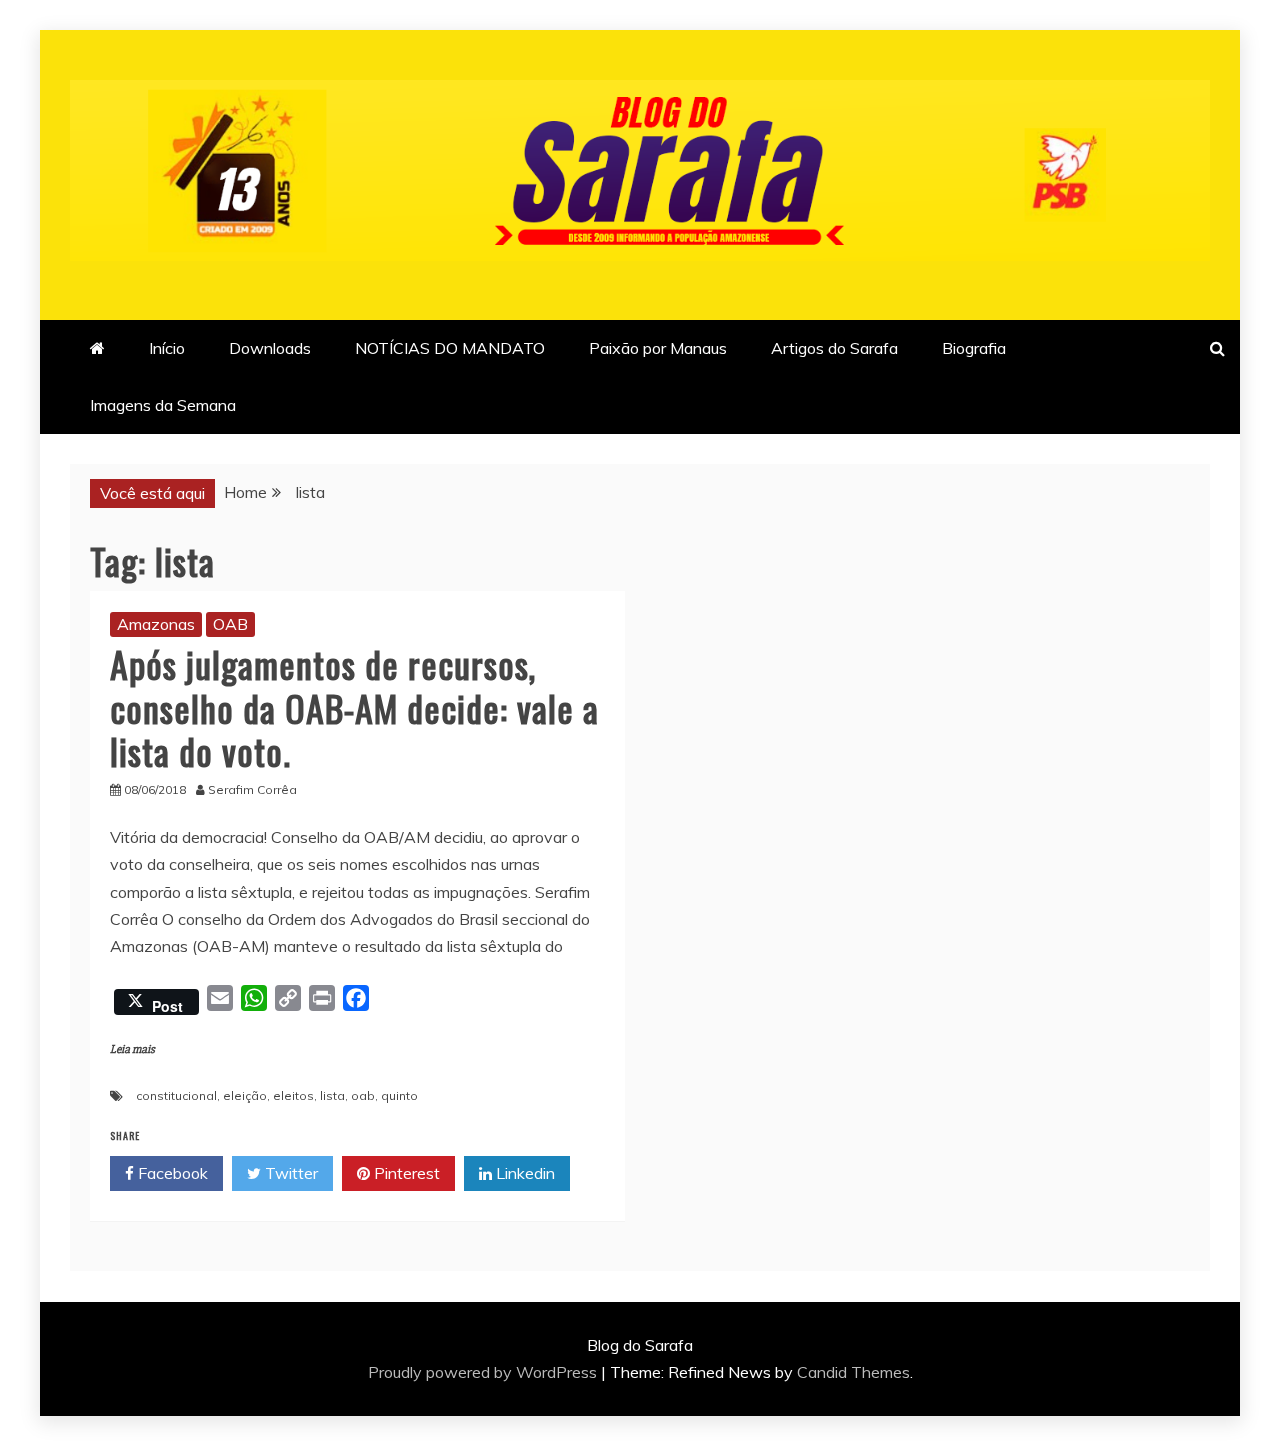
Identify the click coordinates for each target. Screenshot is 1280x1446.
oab (363, 1095)
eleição (245, 1095)
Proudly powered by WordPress (484, 1372)
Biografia (974, 348)
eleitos (293, 1095)
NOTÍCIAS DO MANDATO (450, 348)
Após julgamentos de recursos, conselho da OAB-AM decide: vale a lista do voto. (354, 706)
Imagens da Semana (163, 405)
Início (167, 348)
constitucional (176, 1095)
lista (332, 1095)
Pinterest (405, 1173)
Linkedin (523, 1173)
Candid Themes (853, 1372)
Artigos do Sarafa (834, 348)
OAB (230, 624)
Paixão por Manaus (658, 348)
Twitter (289, 1173)
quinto (399, 1095)
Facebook (171, 1173)
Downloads (270, 348)
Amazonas (156, 624)
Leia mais (132, 1049)
